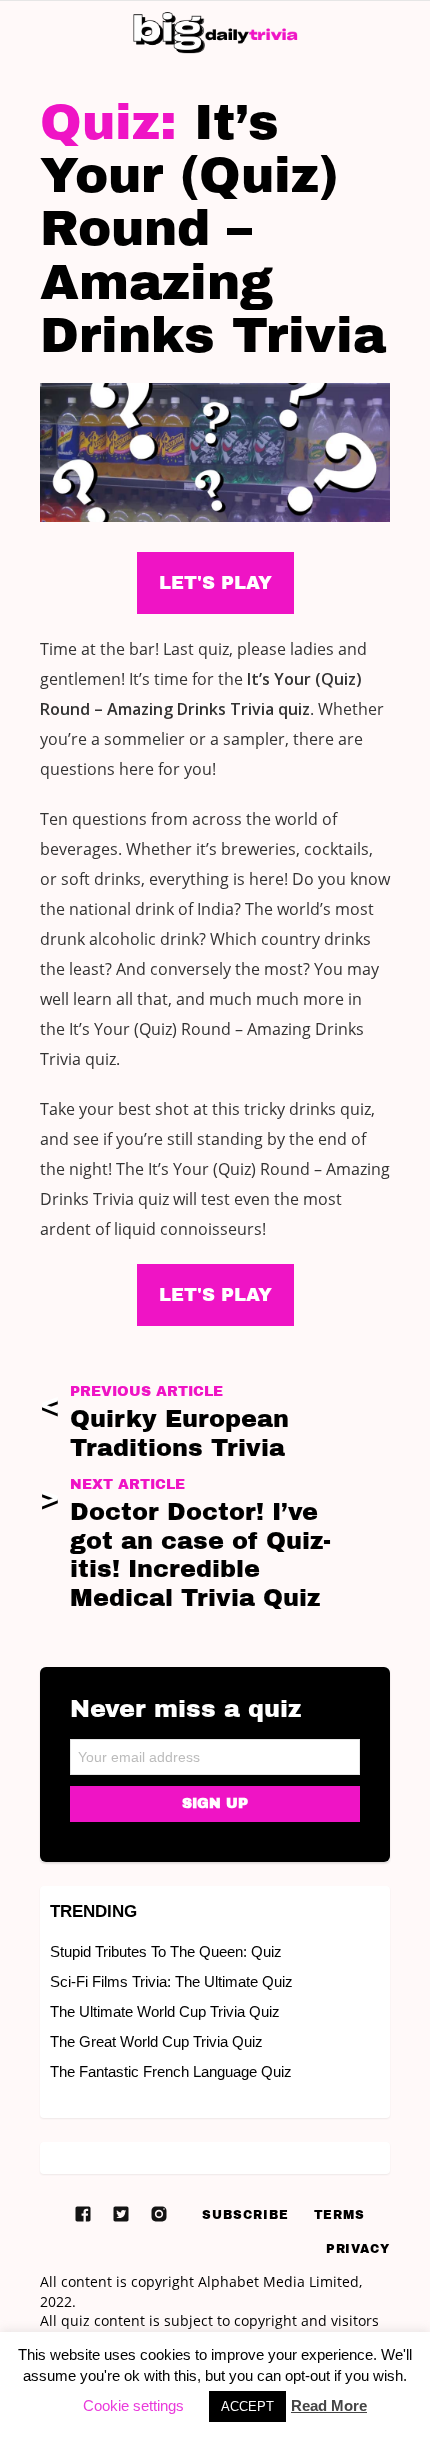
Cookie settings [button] (133, 2405)
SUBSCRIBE (245, 2215)
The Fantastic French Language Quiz (171, 2071)
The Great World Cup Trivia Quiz (156, 2041)
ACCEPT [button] (247, 2406)
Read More (329, 2405)
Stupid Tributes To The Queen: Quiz (166, 1951)
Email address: (215, 1750)
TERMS (340, 2215)
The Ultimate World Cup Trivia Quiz (165, 2011)
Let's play (215, 1295)
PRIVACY (358, 2249)
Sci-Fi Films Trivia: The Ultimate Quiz (171, 1981)
